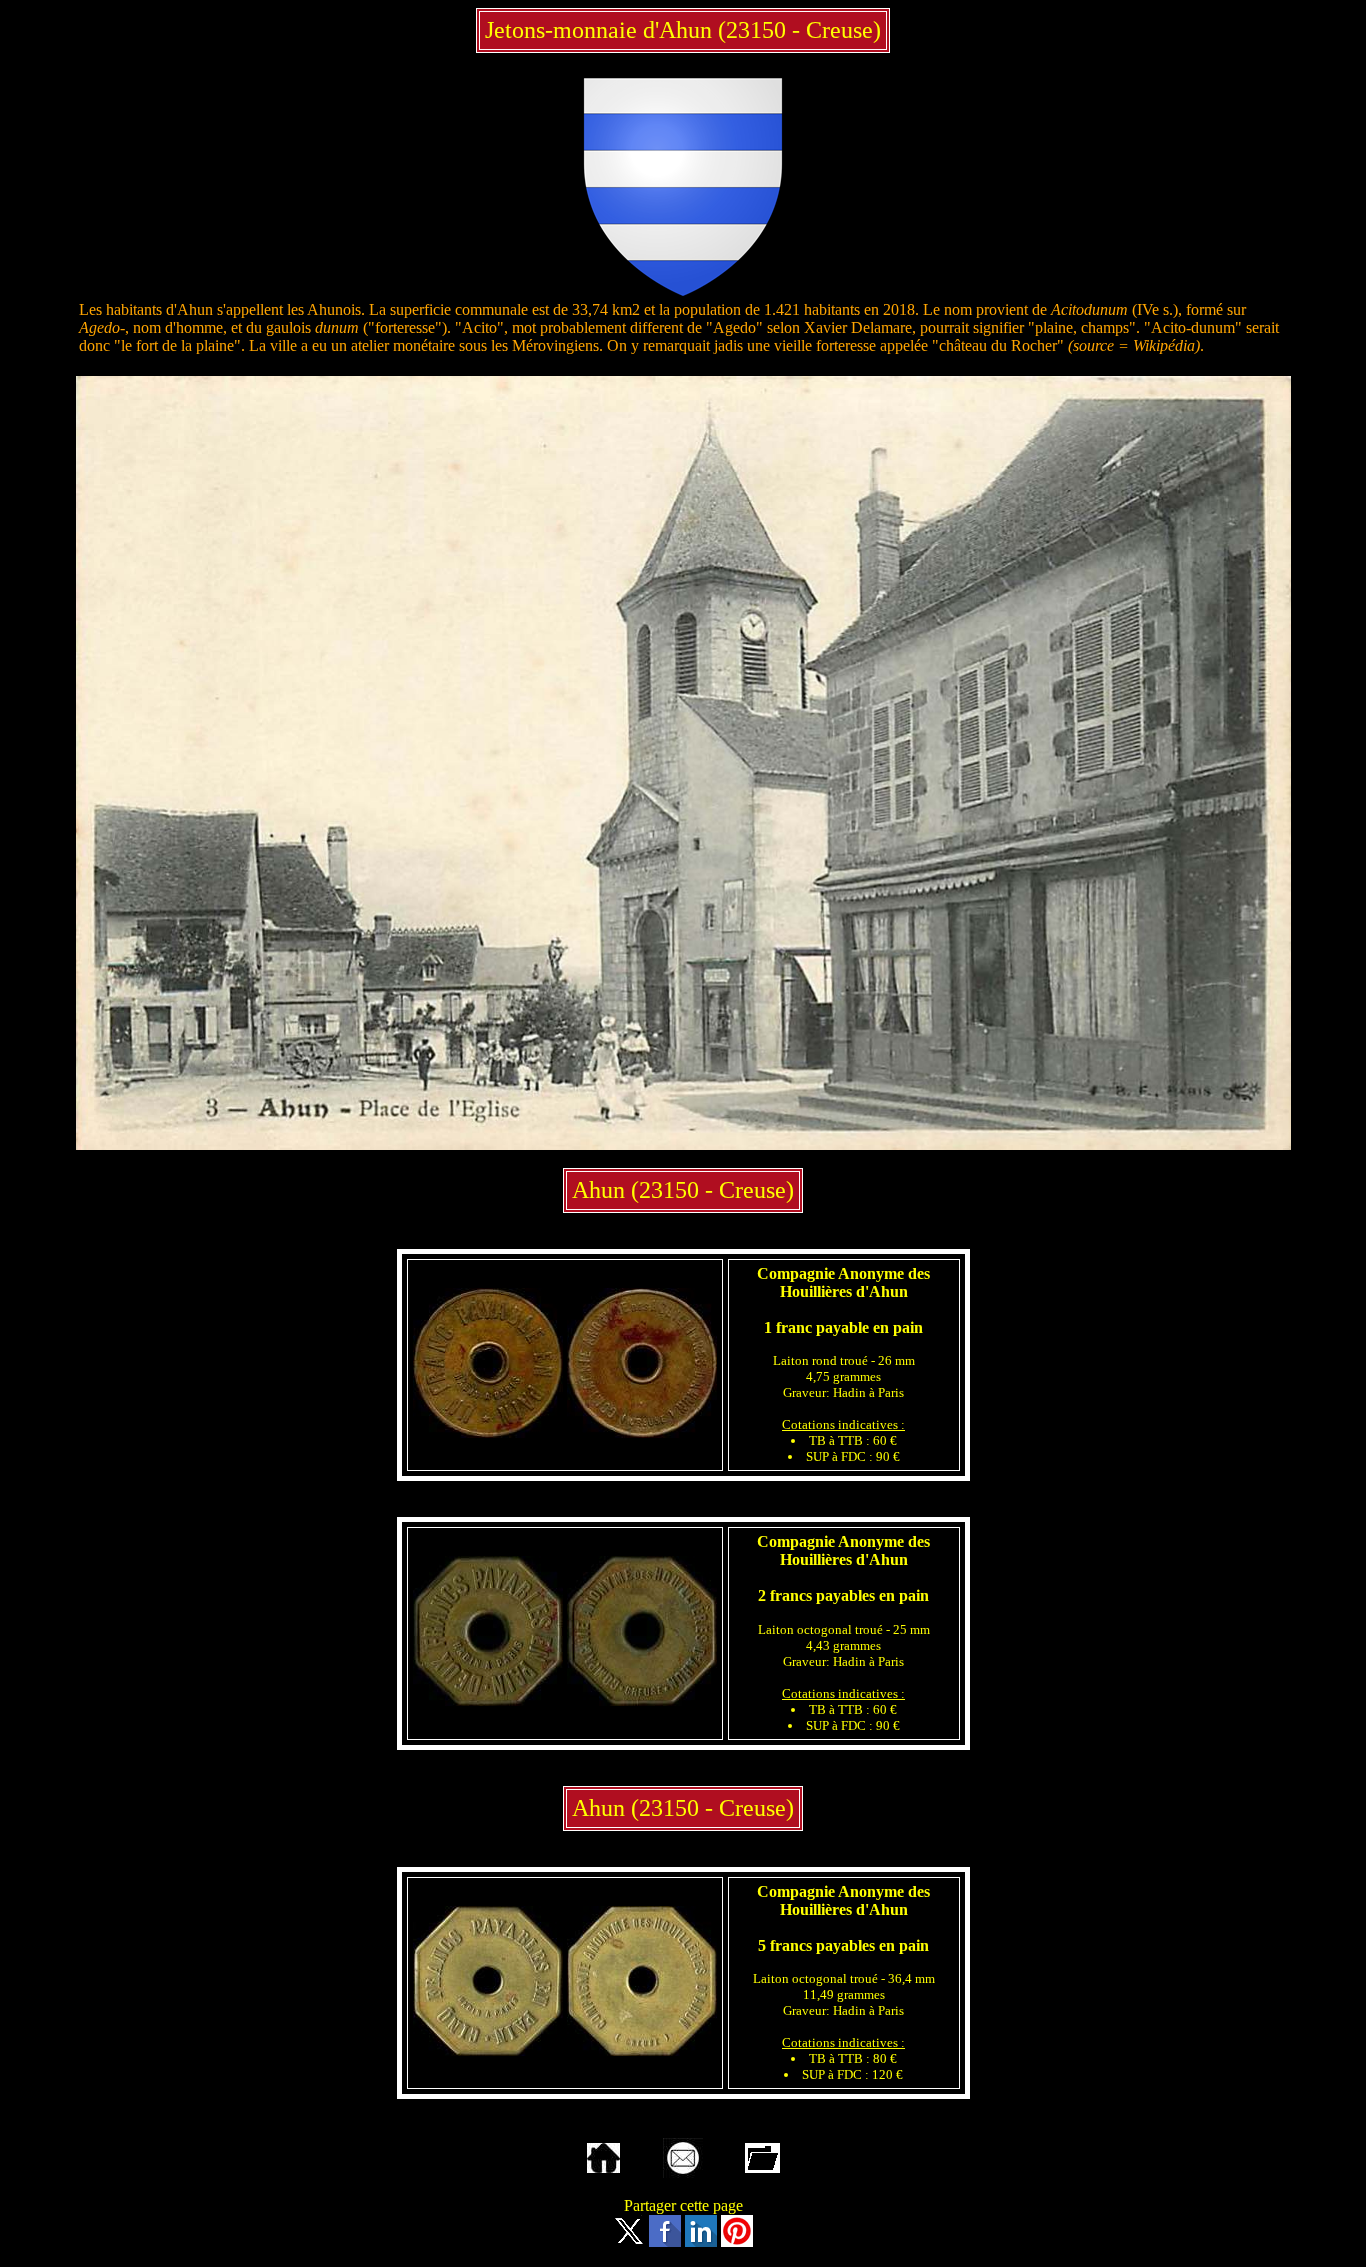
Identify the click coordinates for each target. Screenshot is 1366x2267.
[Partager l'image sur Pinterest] (737, 2241)
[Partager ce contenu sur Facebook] (665, 2241)
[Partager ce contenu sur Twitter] (629, 2241)
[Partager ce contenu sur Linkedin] (701, 2241)
